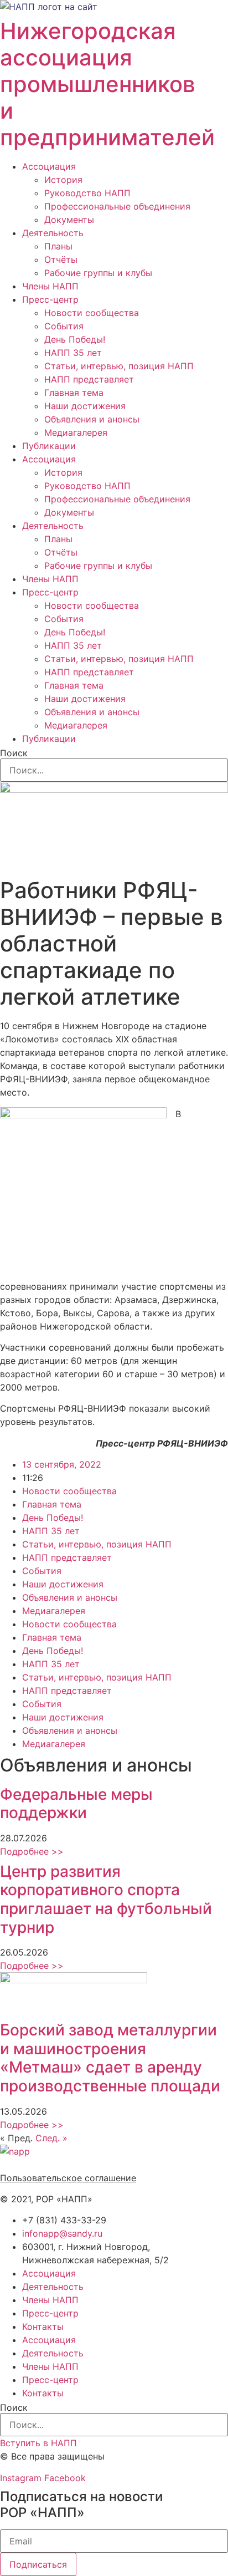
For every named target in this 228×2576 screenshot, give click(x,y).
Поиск (14, 753)
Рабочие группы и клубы (98, 273)
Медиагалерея (76, 432)
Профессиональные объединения (117, 206)
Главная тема (74, 393)
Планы (58, 246)
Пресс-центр (50, 299)
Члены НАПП (50, 286)
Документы (69, 220)
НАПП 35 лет (73, 353)
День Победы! (75, 339)
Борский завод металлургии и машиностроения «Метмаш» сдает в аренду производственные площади (110, 2058)
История (63, 180)
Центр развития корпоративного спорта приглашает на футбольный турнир (106, 1899)
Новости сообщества (92, 313)
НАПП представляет (89, 379)
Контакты (43, 2326)
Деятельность (53, 233)
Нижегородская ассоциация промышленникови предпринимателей (107, 84)
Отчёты (61, 259)
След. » (51, 2138)
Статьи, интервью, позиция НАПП (119, 366)
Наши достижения (85, 406)
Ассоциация (49, 166)
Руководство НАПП (87, 193)
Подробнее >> (32, 1851)
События (64, 326)
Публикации (49, 446)
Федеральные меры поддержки (76, 1804)
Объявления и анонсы (92, 419)
